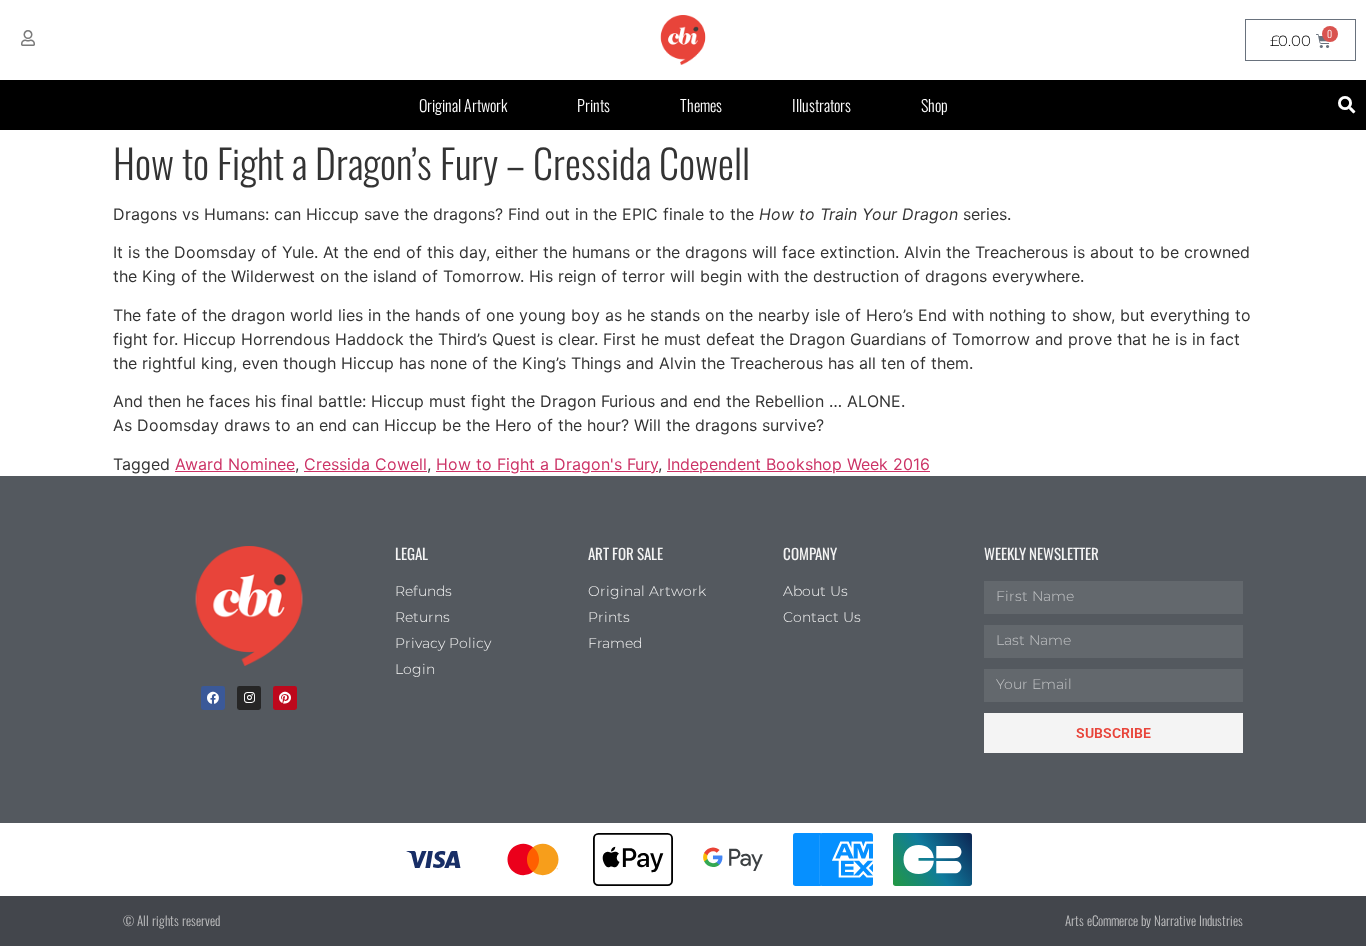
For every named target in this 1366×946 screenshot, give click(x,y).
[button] (1347, 105)
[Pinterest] (285, 698)
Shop (934, 105)
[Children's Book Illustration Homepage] (249, 606)
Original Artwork (463, 105)
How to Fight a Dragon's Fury (547, 464)
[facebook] (213, 698)
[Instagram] (249, 698)
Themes (701, 105)
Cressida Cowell (365, 464)
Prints (593, 105)
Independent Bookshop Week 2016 (798, 464)
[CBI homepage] (683, 40)
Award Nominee (235, 464)
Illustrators (821, 105)
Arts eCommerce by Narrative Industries (1154, 920)
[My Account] (28, 38)
